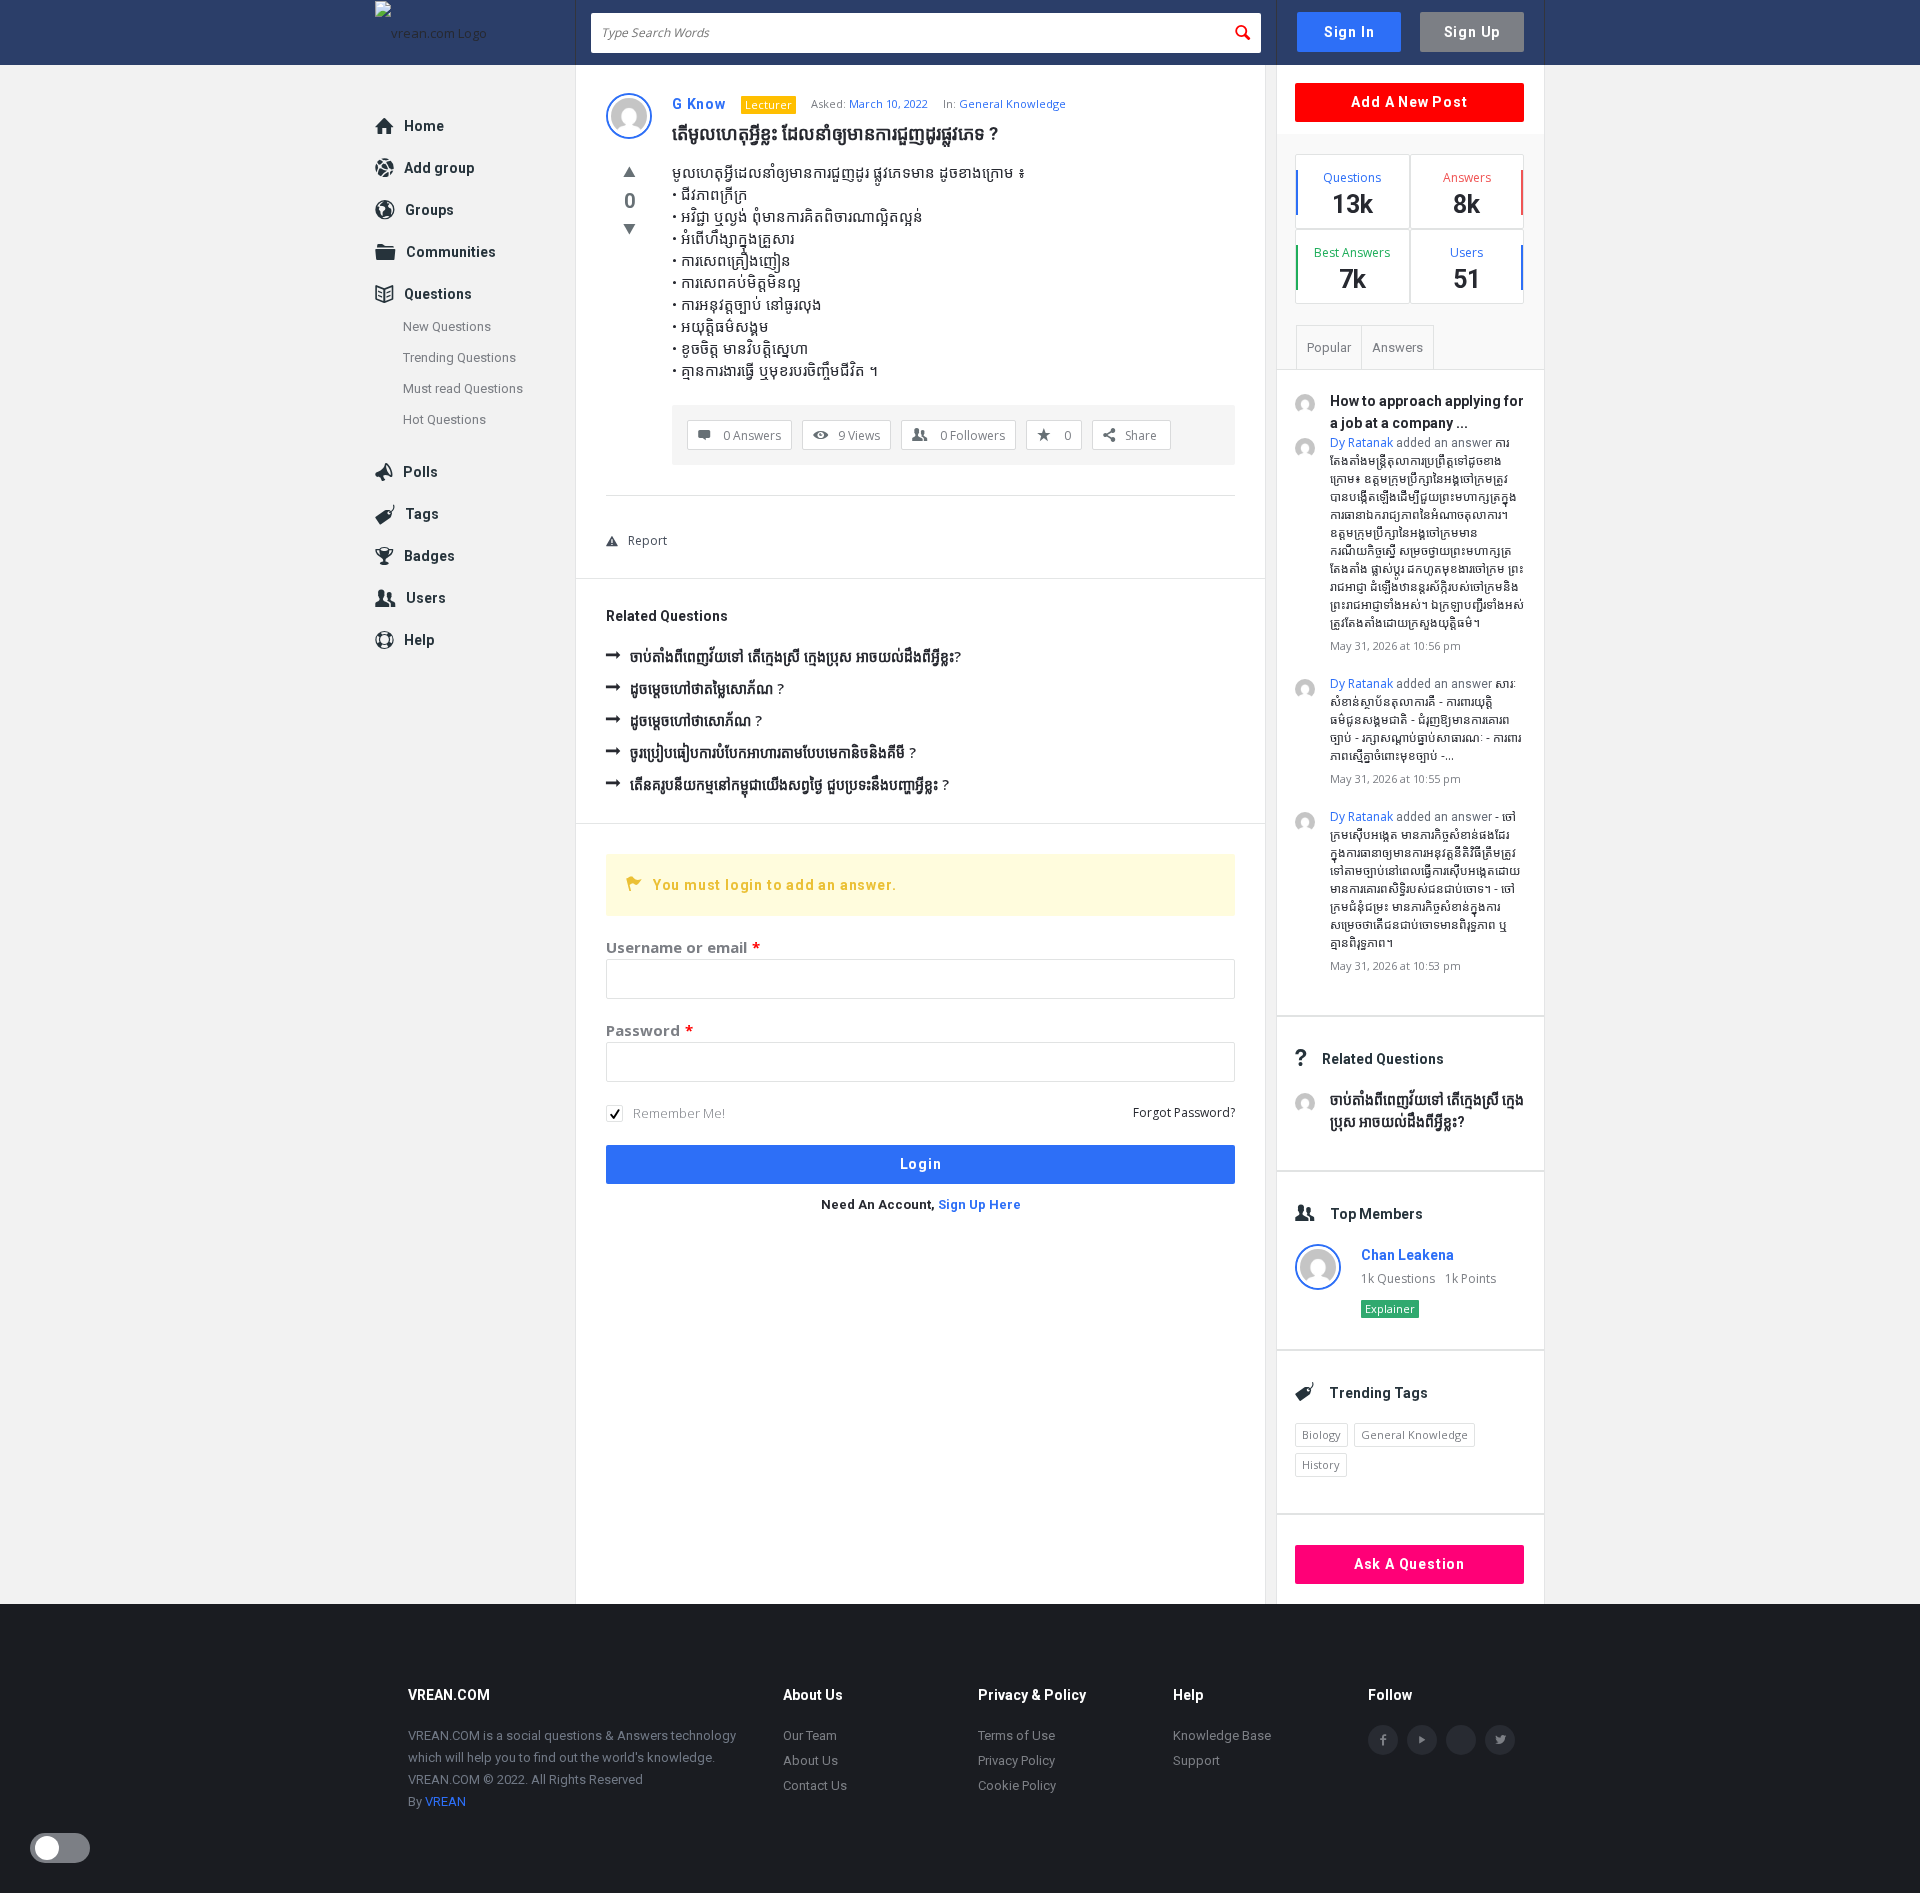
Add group (439, 168)
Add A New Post (1409, 102)
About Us (810, 1760)
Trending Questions (459, 357)
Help (419, 640)
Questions (438, 294)
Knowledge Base (1222, 1735)
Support (1196, 1760)
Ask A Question (1409, 1564)
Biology (1321, 1434)
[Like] (629, 171)
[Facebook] (1383, 1740)
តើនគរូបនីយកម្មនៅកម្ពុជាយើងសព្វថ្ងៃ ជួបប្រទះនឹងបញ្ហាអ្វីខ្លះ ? (789, 784)
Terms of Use (1016, 1735)
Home (424, 126)
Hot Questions (444, 419)
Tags (422, 514)
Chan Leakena (1407, 1255)
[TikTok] (1461, 1740)
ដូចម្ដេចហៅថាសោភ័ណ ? (696, 720)
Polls (420, 472)
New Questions (447, 326)
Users (426, 598)
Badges (429, 556)
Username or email (683, 947)
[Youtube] (1422, 1740)
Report (647, 540)
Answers (1397, 347)
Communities (451, 252)
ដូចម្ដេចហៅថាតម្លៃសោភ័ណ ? (707, 688)
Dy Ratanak (1361, 442)
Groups (429, 210)
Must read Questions (463, 388)
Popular (1329, 347)
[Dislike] (629, 228)
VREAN (445, 1801)
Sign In (1349, 32)
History (1321, 1464)
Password (649, 1030)
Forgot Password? (1184, 1112)
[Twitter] (1500, 1740)
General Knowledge (1012, 103)
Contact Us (815, 1785)
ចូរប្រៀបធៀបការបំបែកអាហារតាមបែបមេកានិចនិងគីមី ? (773, 752)
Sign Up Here (979, 1204)
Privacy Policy (1016, 1760)
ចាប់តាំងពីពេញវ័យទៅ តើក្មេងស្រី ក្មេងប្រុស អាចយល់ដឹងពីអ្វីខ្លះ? (795, 656)
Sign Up (1472, 32)
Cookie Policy (1017, 1785)
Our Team (810, 1735)
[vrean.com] (475, 32)
